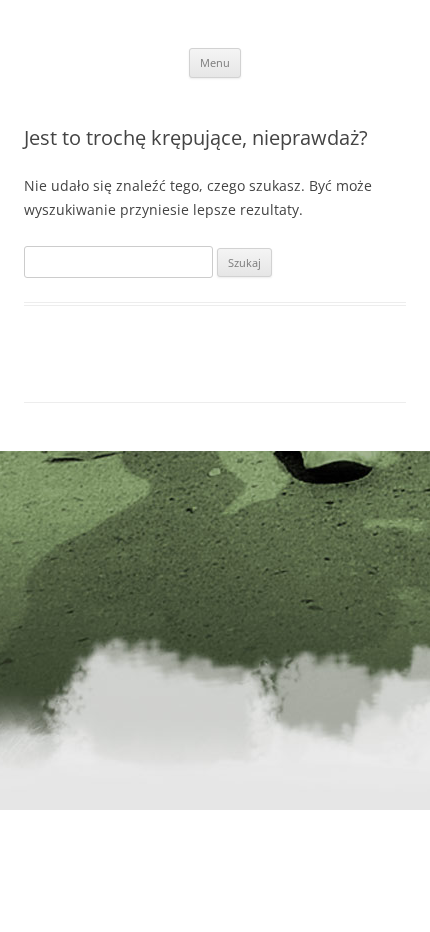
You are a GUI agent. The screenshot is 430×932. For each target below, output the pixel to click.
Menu (215, 62)
